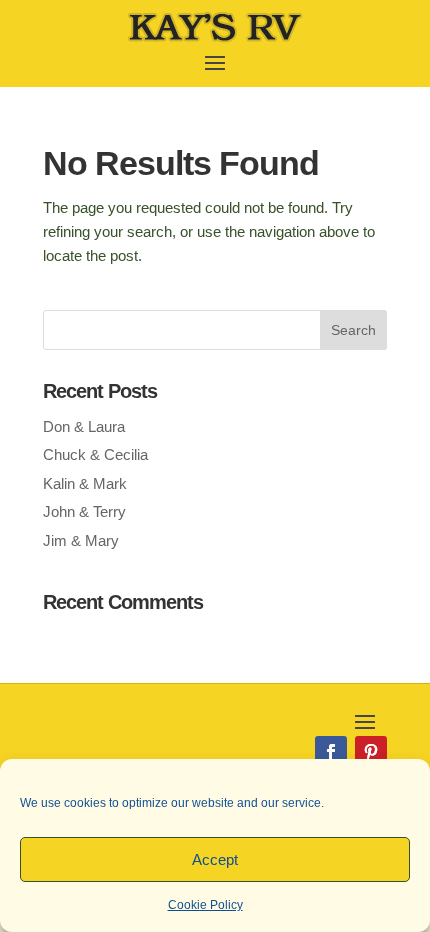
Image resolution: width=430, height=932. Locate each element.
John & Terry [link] (84, 511)
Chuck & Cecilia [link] (95, 454)
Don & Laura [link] (84, 426)
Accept (215, 859)
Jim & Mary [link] (81, 540)
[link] (215, 39)
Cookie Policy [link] (205, 905)
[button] (215, 61)
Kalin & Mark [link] (85, 483)
